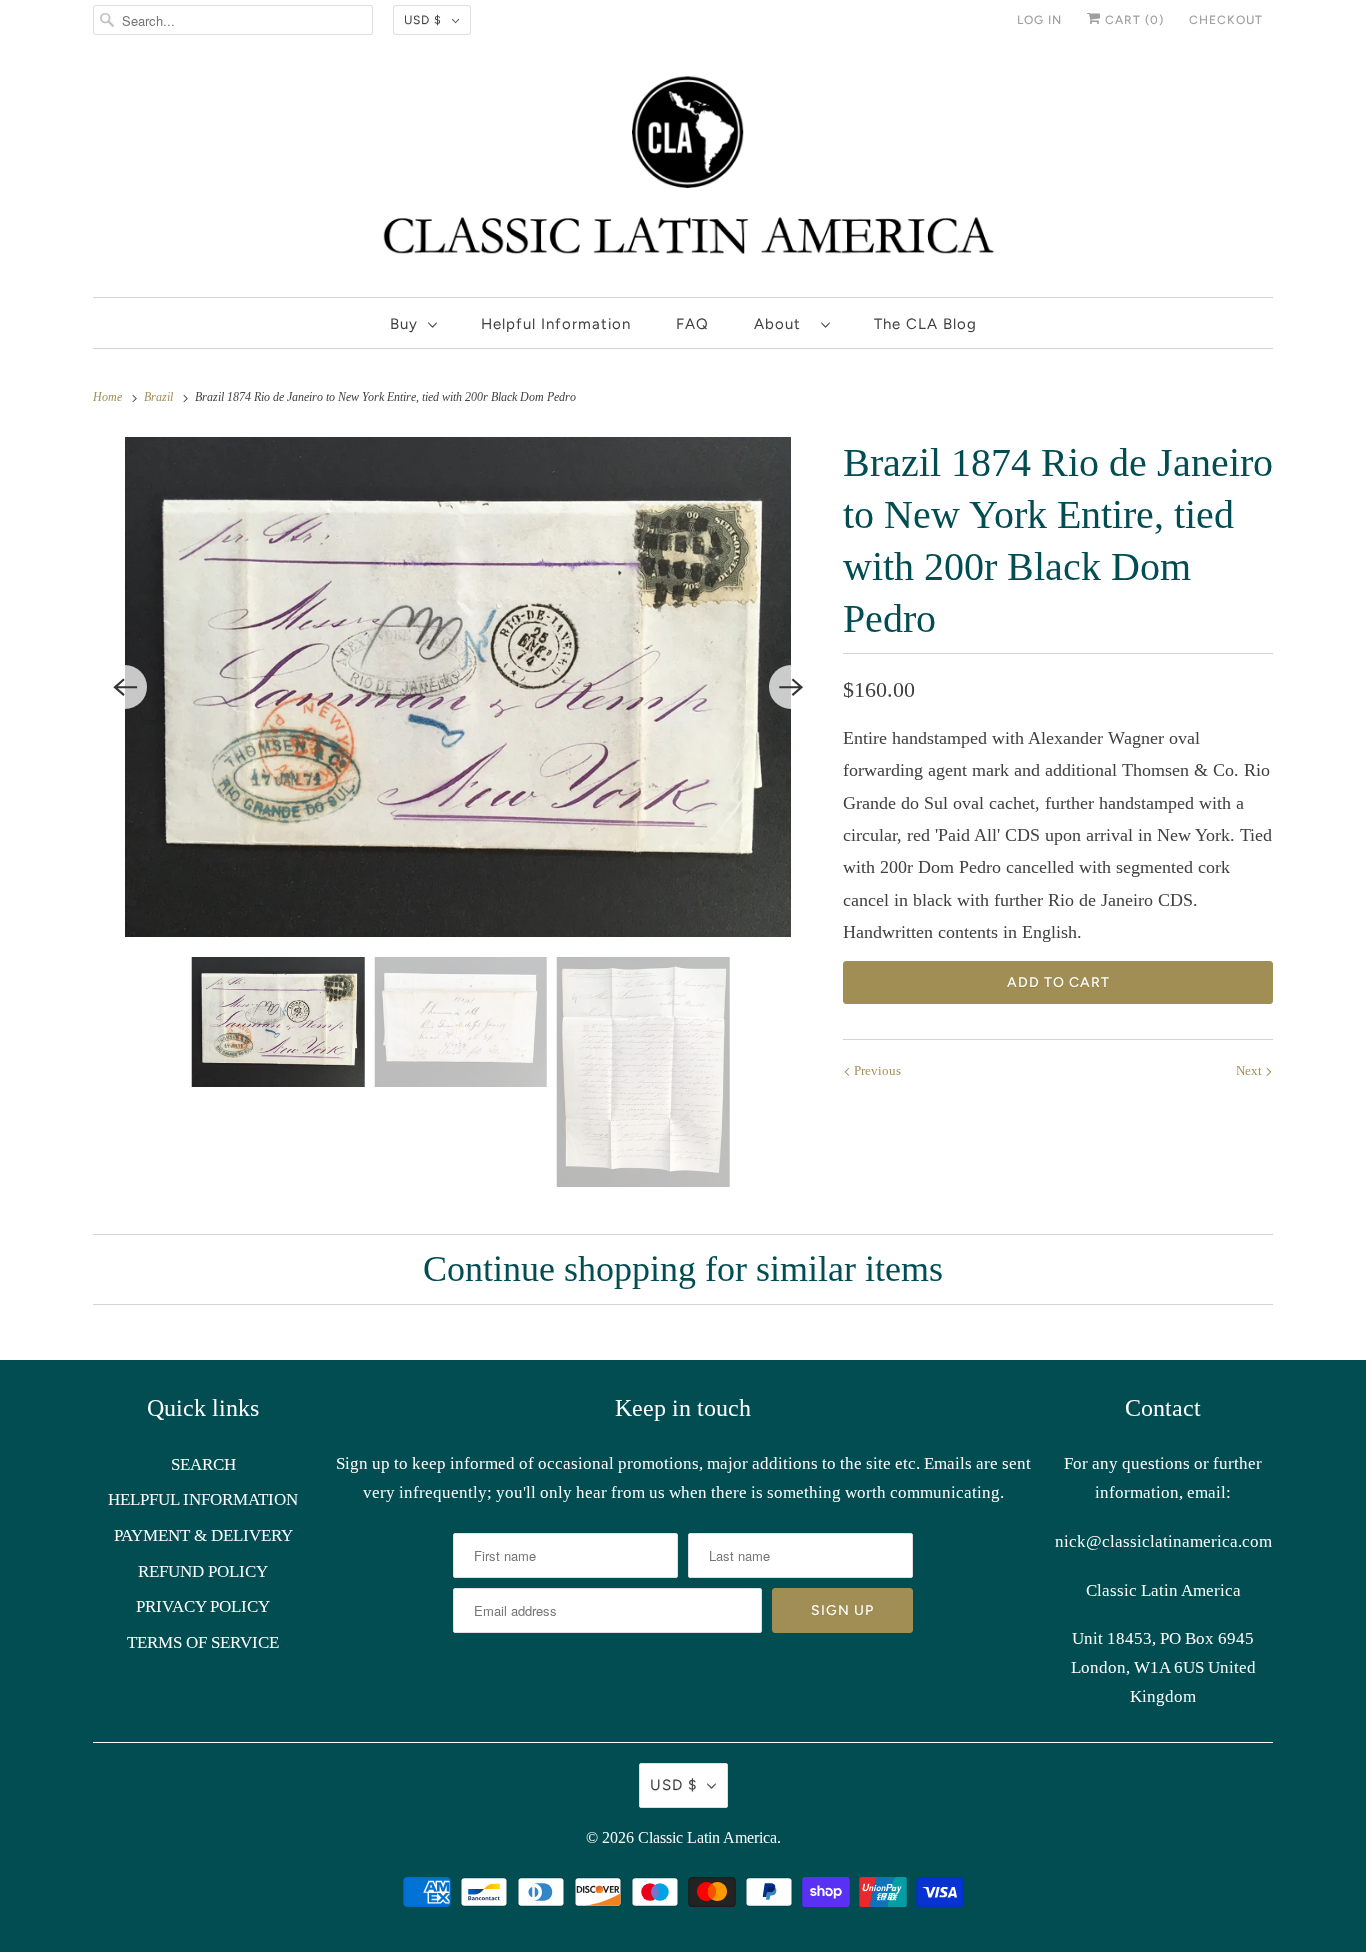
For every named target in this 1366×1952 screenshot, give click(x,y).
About (782, 324)
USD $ (423, 20)
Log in (1039, 20)
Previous (876, 1070)
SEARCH (203, 1464)
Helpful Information (556, 324)
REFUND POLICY (203, 1571)
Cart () (1132, 20)
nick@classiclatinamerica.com (1163, 1541)
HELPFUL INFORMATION (203, 1499)
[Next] (791, 687)
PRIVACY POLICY (203, 1606)
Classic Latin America (707, 1837)
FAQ (692, 324)
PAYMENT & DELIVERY (203, 1535)
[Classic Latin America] (683, 173)
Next (1250, 1070)
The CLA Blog (925, 324)
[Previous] (125, 687)
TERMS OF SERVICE (203, 1642)
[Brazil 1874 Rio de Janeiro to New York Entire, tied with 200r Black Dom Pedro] (458, 687)
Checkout (1226, 20)
